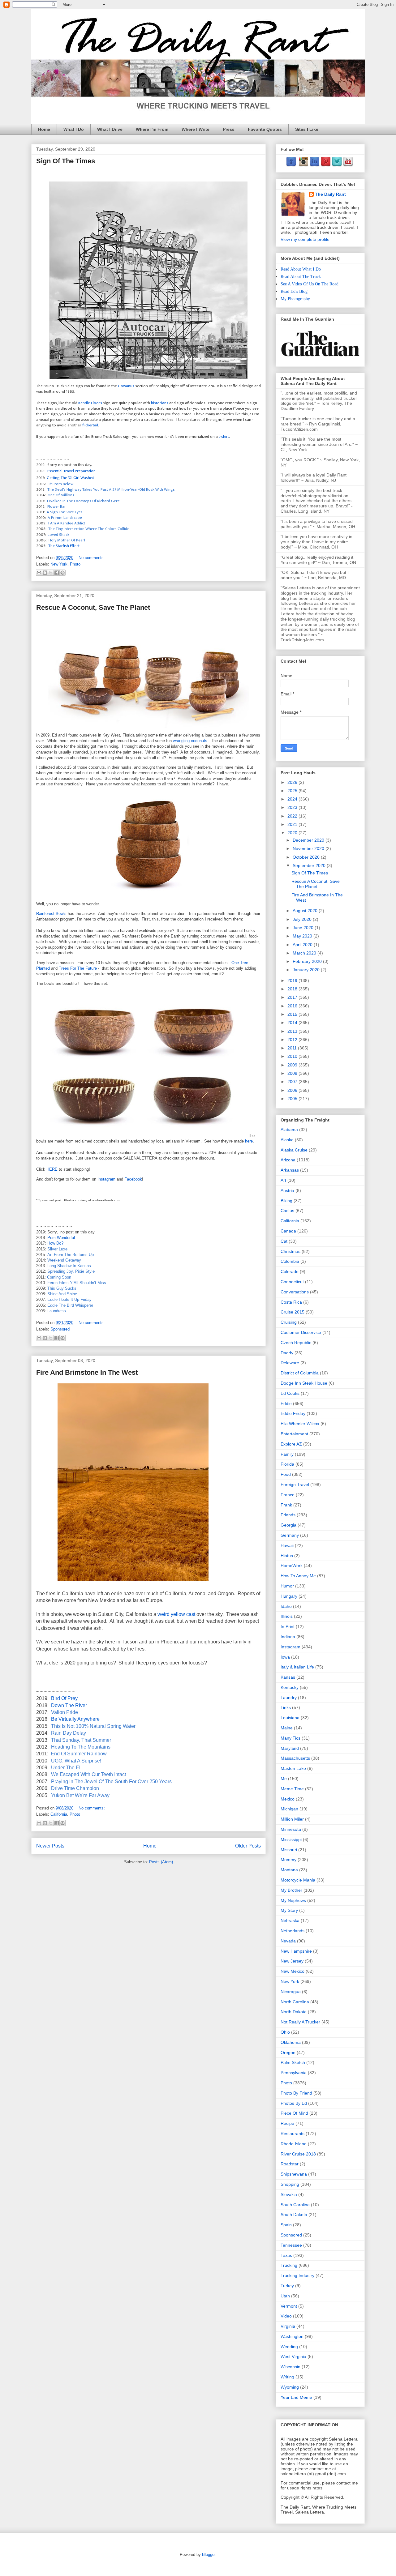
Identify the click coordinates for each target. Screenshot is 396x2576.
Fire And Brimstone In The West (87, 1372)
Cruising (289, 1322)
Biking (286, 1201)
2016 (293, 1006)
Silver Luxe (57, 1249)
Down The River (69, 1705)
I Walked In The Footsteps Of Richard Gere (83, 501)
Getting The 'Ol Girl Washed (71, 478)
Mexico (288, 1799)
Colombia (290, 1261)
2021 (293, 824)
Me (284, 1779)
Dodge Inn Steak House (304, 1383)
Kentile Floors (90, 403)
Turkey (287, 2286)
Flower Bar (57, 506)
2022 (293, 816)
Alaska (287, 1140)
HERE (52, 1169)
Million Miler (292, 1819)
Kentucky (290, 1687)
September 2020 (310, 865)
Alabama (289, 1130)
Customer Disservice (301, 1332)
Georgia (288, 1525)
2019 (293, 980)
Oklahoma (291, 2042)
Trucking (289, 2265)
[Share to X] (51, 573)
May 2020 (303, 936)
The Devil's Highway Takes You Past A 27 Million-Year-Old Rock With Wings (111, 489)
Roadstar (290, 2164)
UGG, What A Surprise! (76, 1761)
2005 (293, 1099)
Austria (287, 1190)
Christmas (291, 1251)
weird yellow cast (176, 1614)
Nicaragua (291, 1992)
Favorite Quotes (265, 129)
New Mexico (293, 1971)
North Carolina (295, 2002)
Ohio (285, 2032)
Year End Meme (296, 2397)
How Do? (55, 1243)
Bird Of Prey (64, 1698)
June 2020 (304, 928)
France (288, 1495)
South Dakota (294, 2215)
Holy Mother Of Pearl (67, 540)
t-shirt (224, 437)
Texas (286, 2255)
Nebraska (290, 1920)
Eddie (286, 1403)
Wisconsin (291, 2367)
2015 (293, 1014)
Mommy (288, 1860)
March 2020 (305, 953)
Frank (286, 1505)
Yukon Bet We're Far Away (80, 1795)
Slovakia (289, 2194)
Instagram (106, 1179)
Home (44, 129)
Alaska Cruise (294, 1150)
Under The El (66, 1768)
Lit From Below (60, 484)
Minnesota (291, 1829)
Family (287, 1454)
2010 (293, 1056)
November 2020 (309, 848)
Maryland (290, 1748)
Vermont (289, 2306)
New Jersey (292, 1961)
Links (286, 1707)
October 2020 (307, 857)
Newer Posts (50, 1846)
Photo (75, 564)
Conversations (295, 1292)
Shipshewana (294, 2174)
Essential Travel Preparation (71, 471)
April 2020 (303, 945)
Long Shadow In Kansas (69, 1266)
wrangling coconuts (190, 741)
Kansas (288, 1677)
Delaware (290, 1363)
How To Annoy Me (298, 1576)
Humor (287, 1586)
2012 (293, 1040)
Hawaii (287, 1545)
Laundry (289, 1698)
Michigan (289, 1809)
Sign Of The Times (66, 161)
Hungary (289, 1596)
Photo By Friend (296, 2093)
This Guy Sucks (62, 1288)
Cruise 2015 (293, 1312)
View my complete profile (305, 239)
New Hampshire (296, 1951)
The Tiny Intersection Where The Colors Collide (89, 529)
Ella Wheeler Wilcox (300, 1424)
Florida (287, 1464)
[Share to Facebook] (57, 573)
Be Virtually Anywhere (75, 1719)
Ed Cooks (290, 1393)
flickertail (90, 425)
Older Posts (248, 1846)
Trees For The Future (78, 968)
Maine (287, 1728)
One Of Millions (61, 495)
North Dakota (294, 2012)
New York (59, 564)
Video (286, 2316)
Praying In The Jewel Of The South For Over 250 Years (111, 1781)
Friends (288, 1515)
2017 (293, 997)
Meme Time (292, 1789)
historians (160, 403)
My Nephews (293, 1900)
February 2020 (308, 961)
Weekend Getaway (64, 1260)
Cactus (287, 1211)
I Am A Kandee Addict (67, 523)
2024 (293, 799)
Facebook (133, 1179)
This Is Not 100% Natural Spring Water (93, 1726)
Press (229, 129)
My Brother (291, 1890)
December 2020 (309, 840)
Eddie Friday (293, 1413)
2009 (293, 1065)
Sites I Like (307, 129)
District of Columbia (300, 1373)
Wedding (289, 2347)
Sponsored (60, 1329)
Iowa (285, 1657)
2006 (293, 1090)
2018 (293, 989)
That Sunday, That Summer (81, 1740)
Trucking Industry (297, 2275)
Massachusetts (295, 1758)
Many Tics (291, 1738)
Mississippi (291, 1839)
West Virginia (293, 2356)
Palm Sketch (293, 2062)
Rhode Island (294, 2144)
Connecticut (292, 1282)
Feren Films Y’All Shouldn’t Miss (77, 1283)
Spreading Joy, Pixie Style (71, 1271)
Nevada (288, 1941)
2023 (293, 807)
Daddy (287, 1353)
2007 (293, 1082)
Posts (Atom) (161, 1862)
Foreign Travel (295, 1485)
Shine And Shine (62, 1294)
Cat (284, 1241)
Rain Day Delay (69, 1733)
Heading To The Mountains (81, 1747)
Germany (290, 1535)
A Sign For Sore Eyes (65, 512)
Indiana (288, 1637)
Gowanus (126, 386)
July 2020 (303, 919)
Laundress (57, 1311)
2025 (293, 791)
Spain (286, 2225)
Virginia (288, 2326)
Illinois (287, 1616)
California (59, 1814)
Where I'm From (152, 129)
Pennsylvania (294, 2073)
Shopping (290, 2184)
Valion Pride (65, 1712)
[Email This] (39, 573)
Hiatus (287, 1556)
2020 (293, 833)
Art (283, 1180)
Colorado (290, 1271)
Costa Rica (291, 1302)
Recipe (287, 2123)
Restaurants (293, 2134)
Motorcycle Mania (298, 1880)
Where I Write (196, 129)
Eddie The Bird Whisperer (70, 1305)
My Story (289, 1910)
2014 (293, 1023)
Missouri (289, 1850)
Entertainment (294, 1434)
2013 (293, 1031)
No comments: (92, 558)
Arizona (288, 1160)
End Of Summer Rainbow (79, 1754)
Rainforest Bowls (51, 914)
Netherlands (293, 1931)
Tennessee (291, 2245)
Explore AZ (291, 1444)
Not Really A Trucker (300, 2022)
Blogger (209, 2555)
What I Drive (110, 129)
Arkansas (290, 1170)
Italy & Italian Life (297, 1667)
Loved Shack (58, 535)
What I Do (74, 129)
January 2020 (307, 970)
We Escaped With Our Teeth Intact (88, 1774)
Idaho (286, 1606)
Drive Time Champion (75, 1788)
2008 (293, 1073)
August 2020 (306, 911)
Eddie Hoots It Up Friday (69, 1299)
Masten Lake (293, 1768)
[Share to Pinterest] (62, 573)
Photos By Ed (294, 2103)
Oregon (288, 2053)
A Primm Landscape (65, 518)
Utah (285, 2296)
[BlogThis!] (45, 573)
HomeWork (292, 1566)
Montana (289, 1870)
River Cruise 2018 (298, 2154)
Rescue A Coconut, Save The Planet (93, 607)
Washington (292, 2336)
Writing (287, 2377)
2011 (293, 1048)
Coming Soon (59, 1277)
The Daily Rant (330, 194)
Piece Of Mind (294, 2113)
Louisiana (290, 1718)
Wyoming (290, 2387)
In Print (288, 1626)
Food (286, 1474)
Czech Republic (296, 1343)
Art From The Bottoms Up (71, 1255)
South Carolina (295, 2205)
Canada (288, 1231)
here (249, 1141)
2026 (293, 782)
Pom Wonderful (61, 1238)
